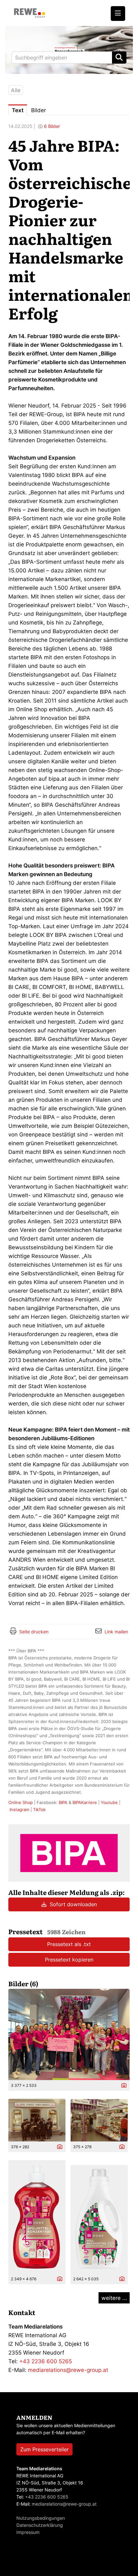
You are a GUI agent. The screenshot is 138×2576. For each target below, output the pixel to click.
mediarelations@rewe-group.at (68, 2370)
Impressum (28, 2532)
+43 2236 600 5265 (46, 2361)
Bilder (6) (23, 1983)
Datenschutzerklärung (40, 2525)
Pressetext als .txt (69, 1944)
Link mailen (116, 1632)
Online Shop (21, 1802)
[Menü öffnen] (118, 13)
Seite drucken (34, 1632)
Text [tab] (18, 110)
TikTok (39, 1809)
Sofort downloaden (73, 1904)
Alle (16, 90)
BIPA (63, 1802)
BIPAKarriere (85, 1802)
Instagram (19, 1809)
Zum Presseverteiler (44, 2449)
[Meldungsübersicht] (69, 1853)
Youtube (109, 1802)
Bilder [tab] (39, 110)
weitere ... (114, 2298)
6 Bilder (52, 126)
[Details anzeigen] (122, 2086)
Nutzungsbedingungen (41, 2518)
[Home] (30, 13)
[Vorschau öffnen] (69, 2034)
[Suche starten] (119, 58)
